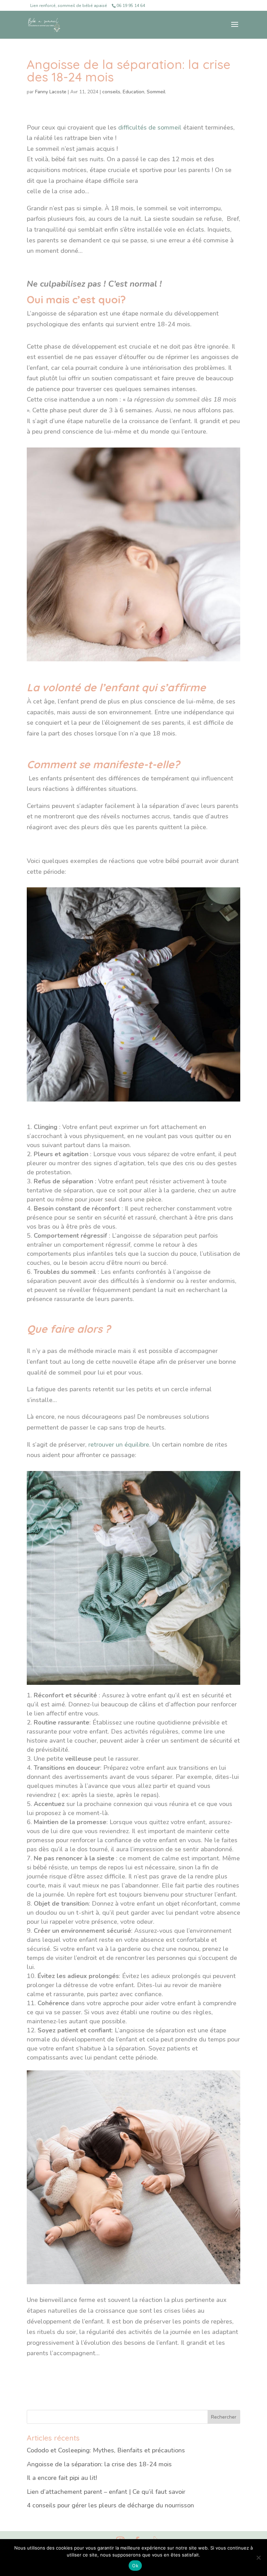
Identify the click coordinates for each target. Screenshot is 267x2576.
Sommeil (156, 92)
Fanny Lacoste (51, 92)
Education (133, 92)
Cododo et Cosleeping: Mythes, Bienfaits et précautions (106, 2450)
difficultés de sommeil (150, 127)
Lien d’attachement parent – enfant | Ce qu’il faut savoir (106, 2492)
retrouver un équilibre (119, 1445)
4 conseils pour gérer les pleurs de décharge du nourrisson (110, 2505)
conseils (111, 92)
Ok (135, 2566)
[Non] (258, 2558)
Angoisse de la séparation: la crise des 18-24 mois (99, 2464)
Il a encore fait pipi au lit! (62, 2478)
